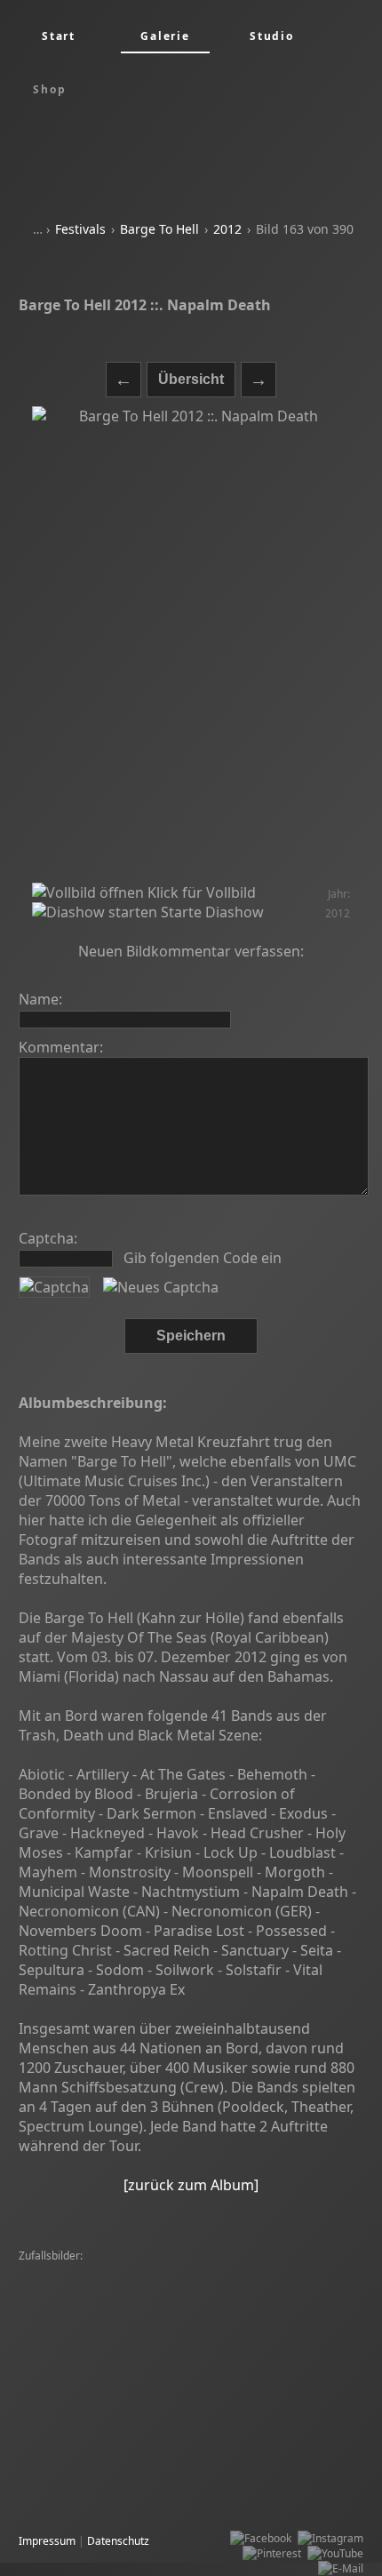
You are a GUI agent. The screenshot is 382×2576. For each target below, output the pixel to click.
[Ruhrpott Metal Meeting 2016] (243, 2438)
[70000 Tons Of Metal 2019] (92, 2332)
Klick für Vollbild (200, 892)
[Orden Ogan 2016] (115, 2377)
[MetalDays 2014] (175, 2408)
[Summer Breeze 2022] (225, 2287)
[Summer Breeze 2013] (273, 2362)
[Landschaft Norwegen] (81, 2423)
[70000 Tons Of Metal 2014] (92, 2347)
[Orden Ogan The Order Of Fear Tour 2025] (129, 2317)
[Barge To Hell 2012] (74, 2302)
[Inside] (42, 2377)
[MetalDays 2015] (211, 2332)
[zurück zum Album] (191, 2185)
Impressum (47, 2541)
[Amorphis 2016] (208, 2347)
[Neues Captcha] (161, 1287)
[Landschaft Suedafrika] (285, 2408)
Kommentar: (61, 1047)
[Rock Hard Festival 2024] (194, 2302)
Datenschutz (118, 2541)
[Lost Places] (177, 2362)
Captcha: (48, 1238)
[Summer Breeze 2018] (225, 2272)
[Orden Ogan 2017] (217, 2377)
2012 (227, 229)
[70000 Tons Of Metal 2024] (92, 2287)
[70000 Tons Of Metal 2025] (92, 2392)
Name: (40, 999)
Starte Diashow (211, 912)
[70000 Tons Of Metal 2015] (92, 2272)
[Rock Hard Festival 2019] (245, 2498)
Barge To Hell (159, 229)
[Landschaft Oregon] (74, 2468)
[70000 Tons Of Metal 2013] (214, 2423)
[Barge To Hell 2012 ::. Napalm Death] (191, 644)
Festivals (80, 229)
